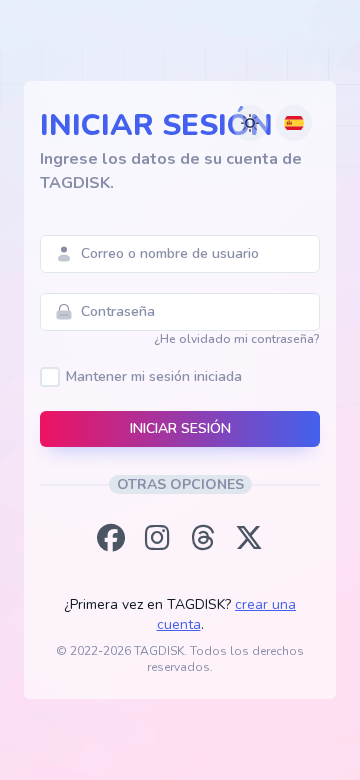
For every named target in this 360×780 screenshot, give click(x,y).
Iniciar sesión (180, 428)
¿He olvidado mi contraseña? (237, 339)
